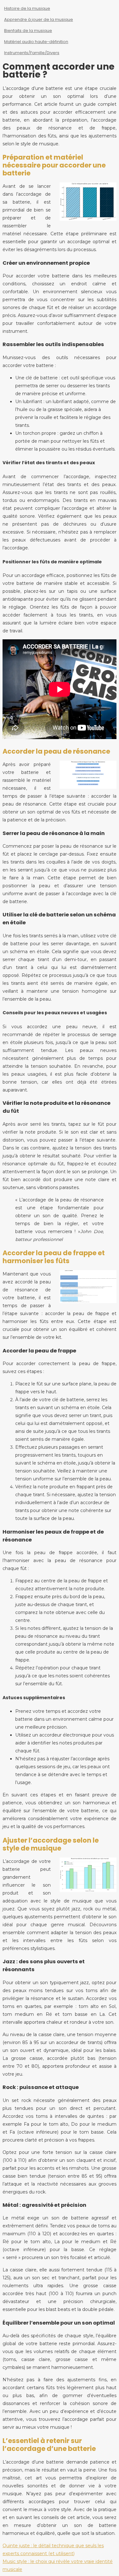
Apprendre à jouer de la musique (39, 19)
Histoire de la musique (27, 8)
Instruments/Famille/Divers (32, 53)
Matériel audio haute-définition (36, 42)
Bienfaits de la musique (28, 31)
